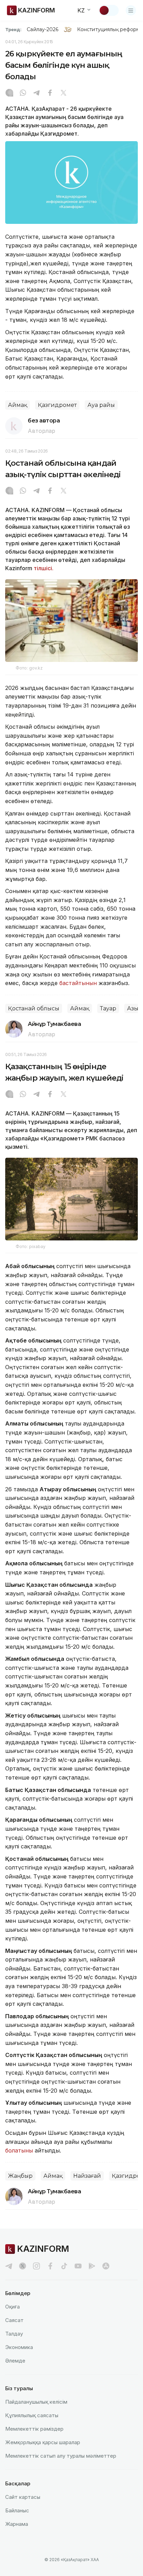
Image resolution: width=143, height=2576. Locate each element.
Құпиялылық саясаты (32, 2415)
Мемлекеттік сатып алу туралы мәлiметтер (61, 2456)
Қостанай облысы (34, 1008)
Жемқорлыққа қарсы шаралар (43, 2442)
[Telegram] (36, 93)
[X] (64, 93)
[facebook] (50, 2266)
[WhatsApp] (23, 93)
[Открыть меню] (131, 10)
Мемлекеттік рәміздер (34, 2429)
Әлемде (15, 2361)
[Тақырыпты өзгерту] (109, 10)
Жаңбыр (20, 2176)
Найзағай (87, 2176)
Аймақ (18, 405)
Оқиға (12, 2307)
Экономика (19, 2347)
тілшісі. (44, 568)
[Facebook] (50, 93)
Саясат (14, 2320)
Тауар (108, 1008)
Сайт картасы (23, 2497)
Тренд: (13, 29)
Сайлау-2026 (43, 29)
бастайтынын (78, 983)
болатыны (19, 2150)
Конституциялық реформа (110, 29)
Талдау (14, 2334)
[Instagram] (9, 93)
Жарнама (17, 2524)
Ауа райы (101, 405)
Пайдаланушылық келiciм (36, 2402)
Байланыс (17, 2510)
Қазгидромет (57, 405)
